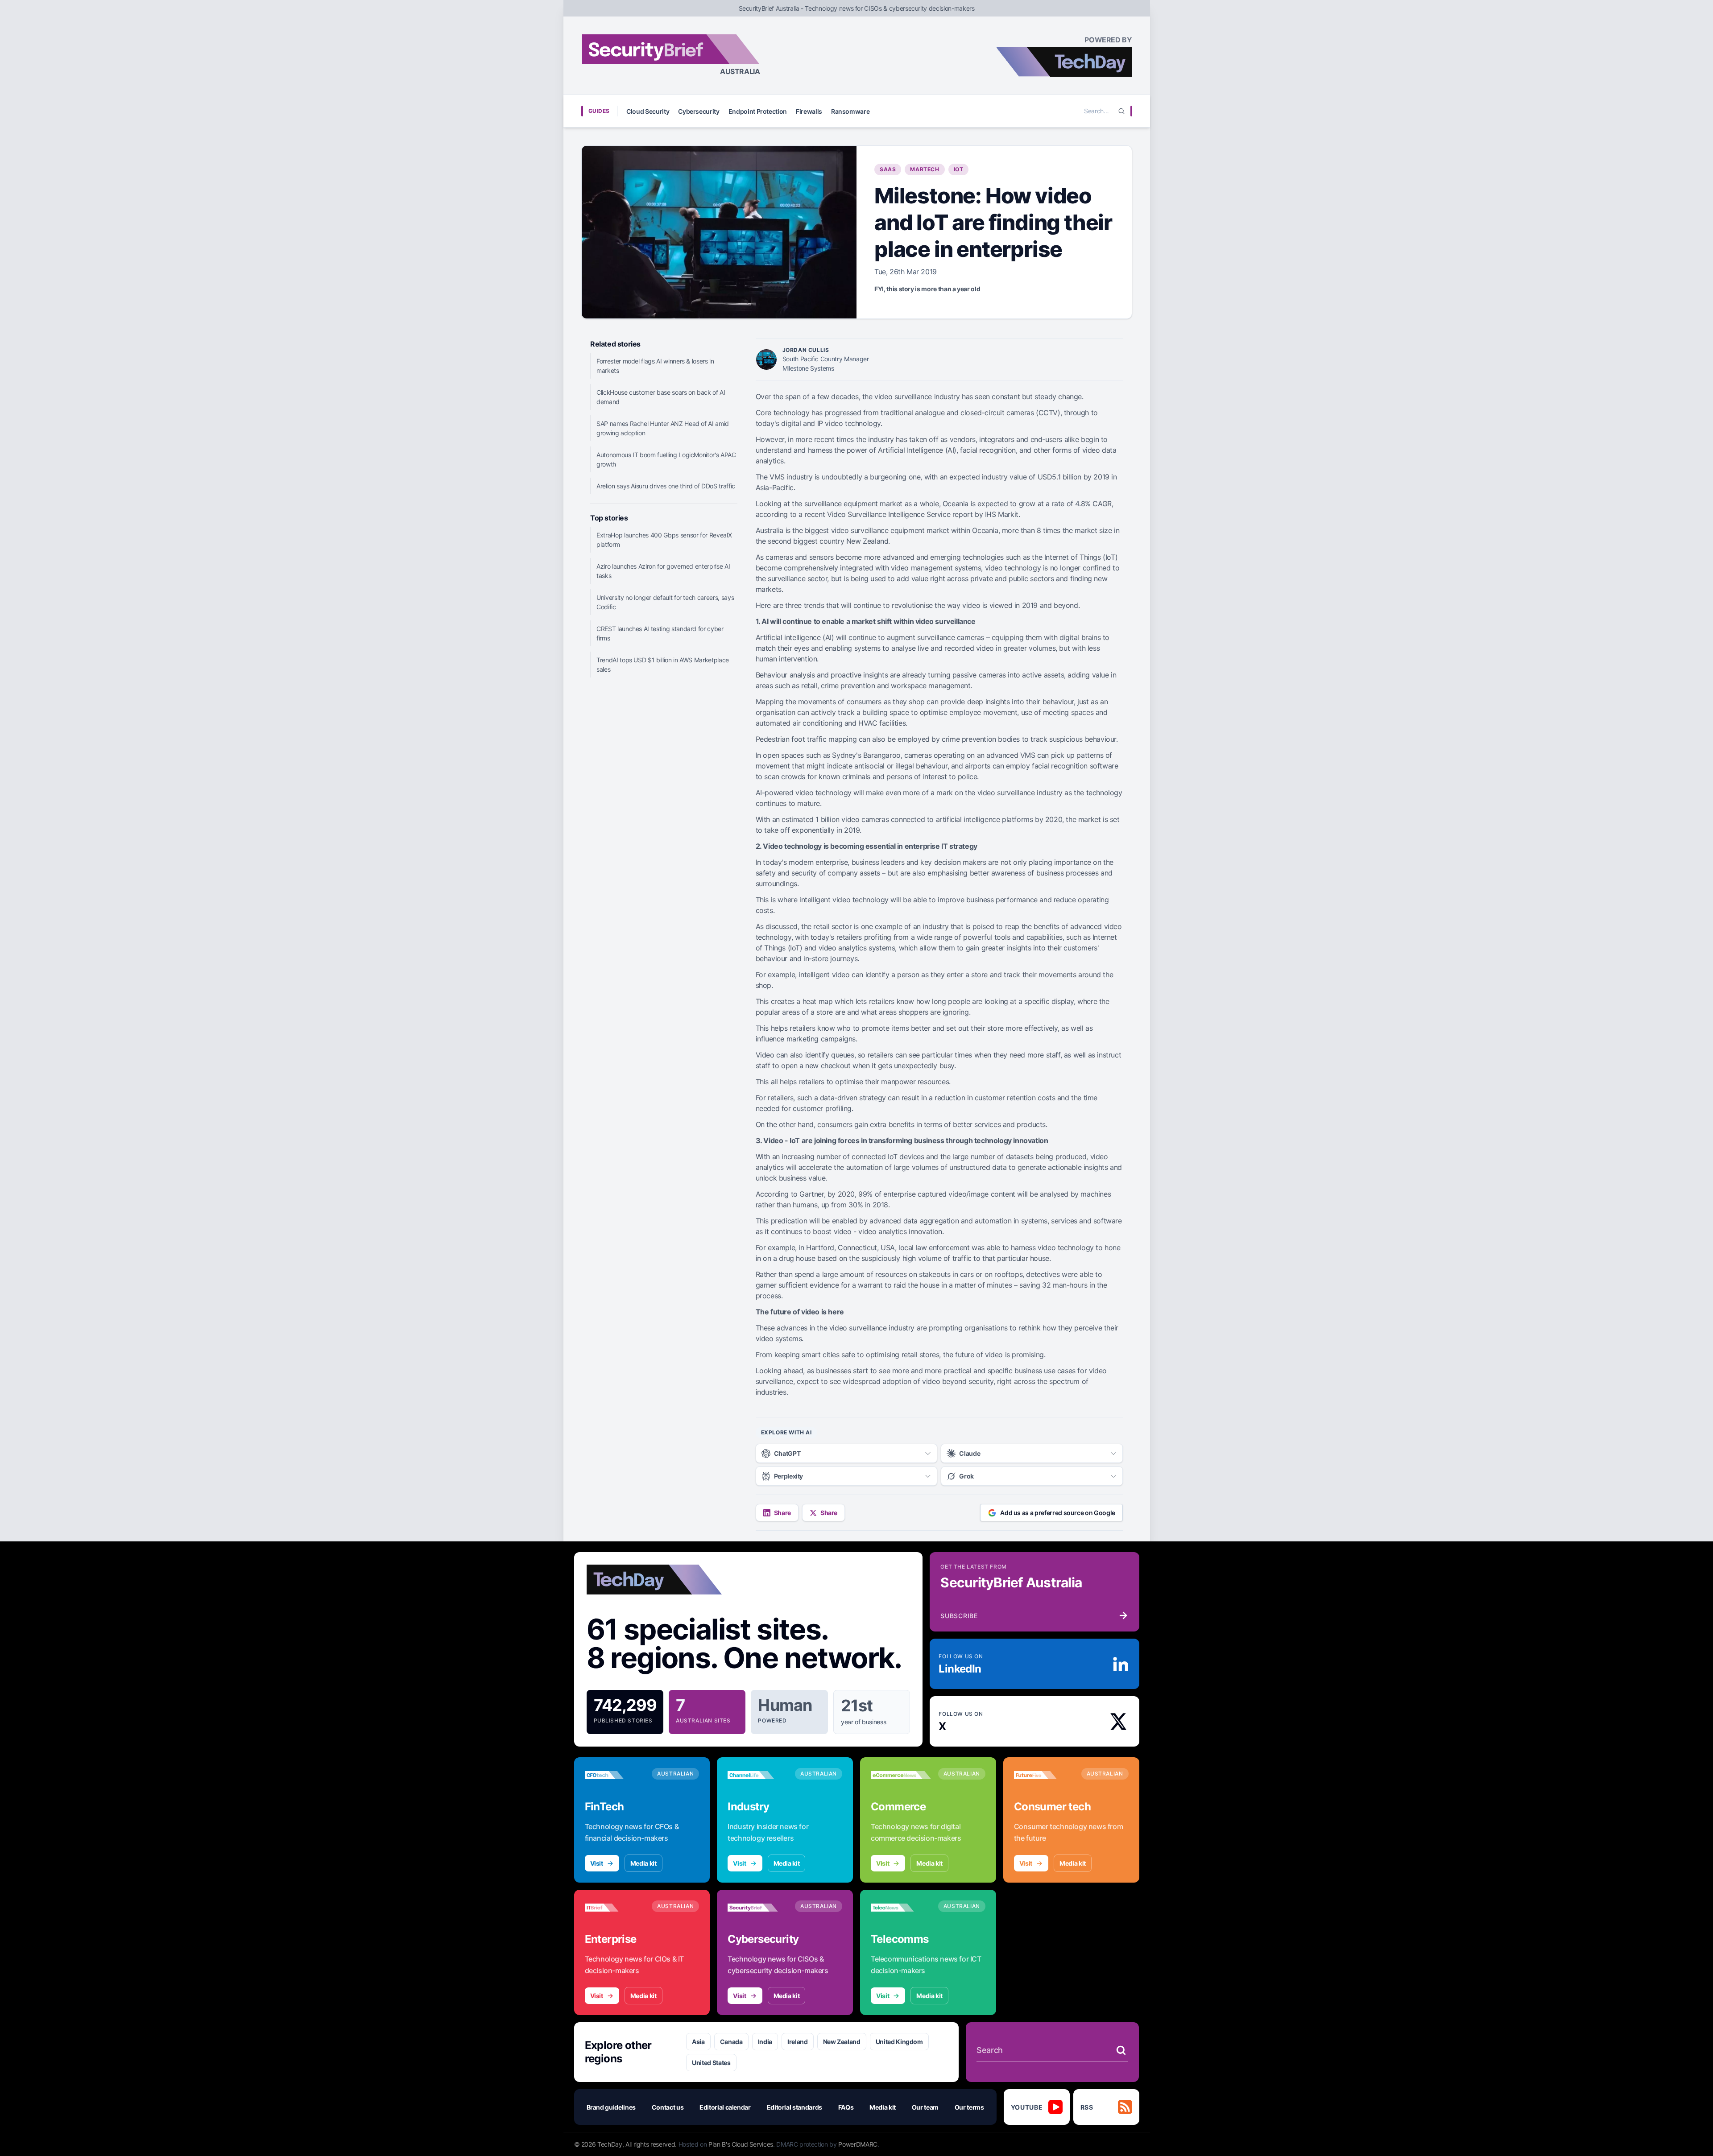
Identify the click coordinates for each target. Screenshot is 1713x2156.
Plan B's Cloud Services (741, 2144)
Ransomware (850, 111)
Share (782, 1513)
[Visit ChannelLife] (758, 1775)
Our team (925, 2107)
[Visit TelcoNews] (901, 1908)
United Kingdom (899, 2042)
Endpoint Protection (758, 111)
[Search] (1121, 111)
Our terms (969, 2107)
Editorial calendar (725, 2107)
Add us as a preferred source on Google (1058, 1513)
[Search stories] (1121, 2050)
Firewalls (809, 111)
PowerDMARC (858, 2144)
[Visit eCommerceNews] (901, 1775)
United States (711, 2063)
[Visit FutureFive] (1044, 1775)
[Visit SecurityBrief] (758, 1908)
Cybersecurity (699, 111)
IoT (959, 169)
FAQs (846, 2107)
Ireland (798, 2042)
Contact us (668, 2107)
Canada (731, 2042)
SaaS (888, 169)
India (765, 2042)
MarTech (925, 169)
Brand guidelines (611, 2107)
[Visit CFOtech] (615, 1775)
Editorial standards (794, 2107)
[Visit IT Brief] (615, 1908)
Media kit (643, 1863)
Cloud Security (648, 111)
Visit (597, 1863)
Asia (698, 2042)
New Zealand (842, 2042)
